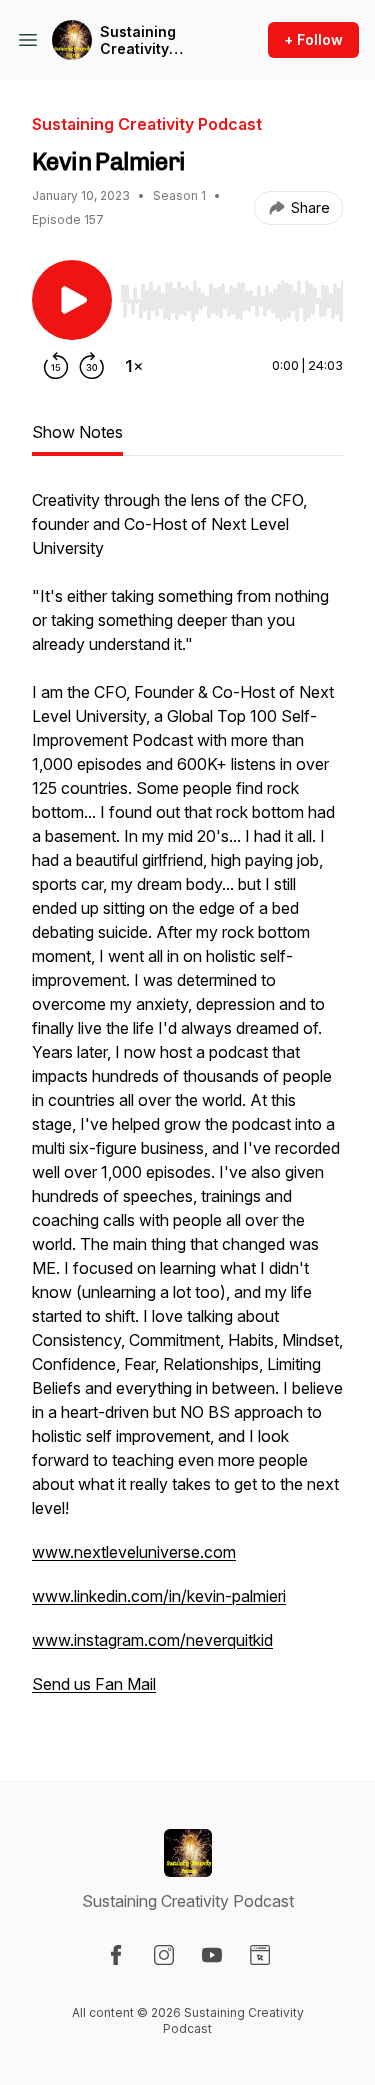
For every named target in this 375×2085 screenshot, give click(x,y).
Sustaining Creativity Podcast (138, 40)
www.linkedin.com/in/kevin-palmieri (159, 1596)
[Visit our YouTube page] (212, 1955)
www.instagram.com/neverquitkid (152, 1640)
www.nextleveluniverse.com (134, 1552)
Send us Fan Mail (94, 1684)
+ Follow (313, 39)
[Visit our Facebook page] (116, 1955)
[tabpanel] (187, 1102)
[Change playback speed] (134, 366)
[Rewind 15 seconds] (56, 366)
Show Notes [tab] (77, 432)
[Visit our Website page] (260, 1955)
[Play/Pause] (72, 300)
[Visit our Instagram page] (164, 1955)
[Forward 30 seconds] (92, 366)
